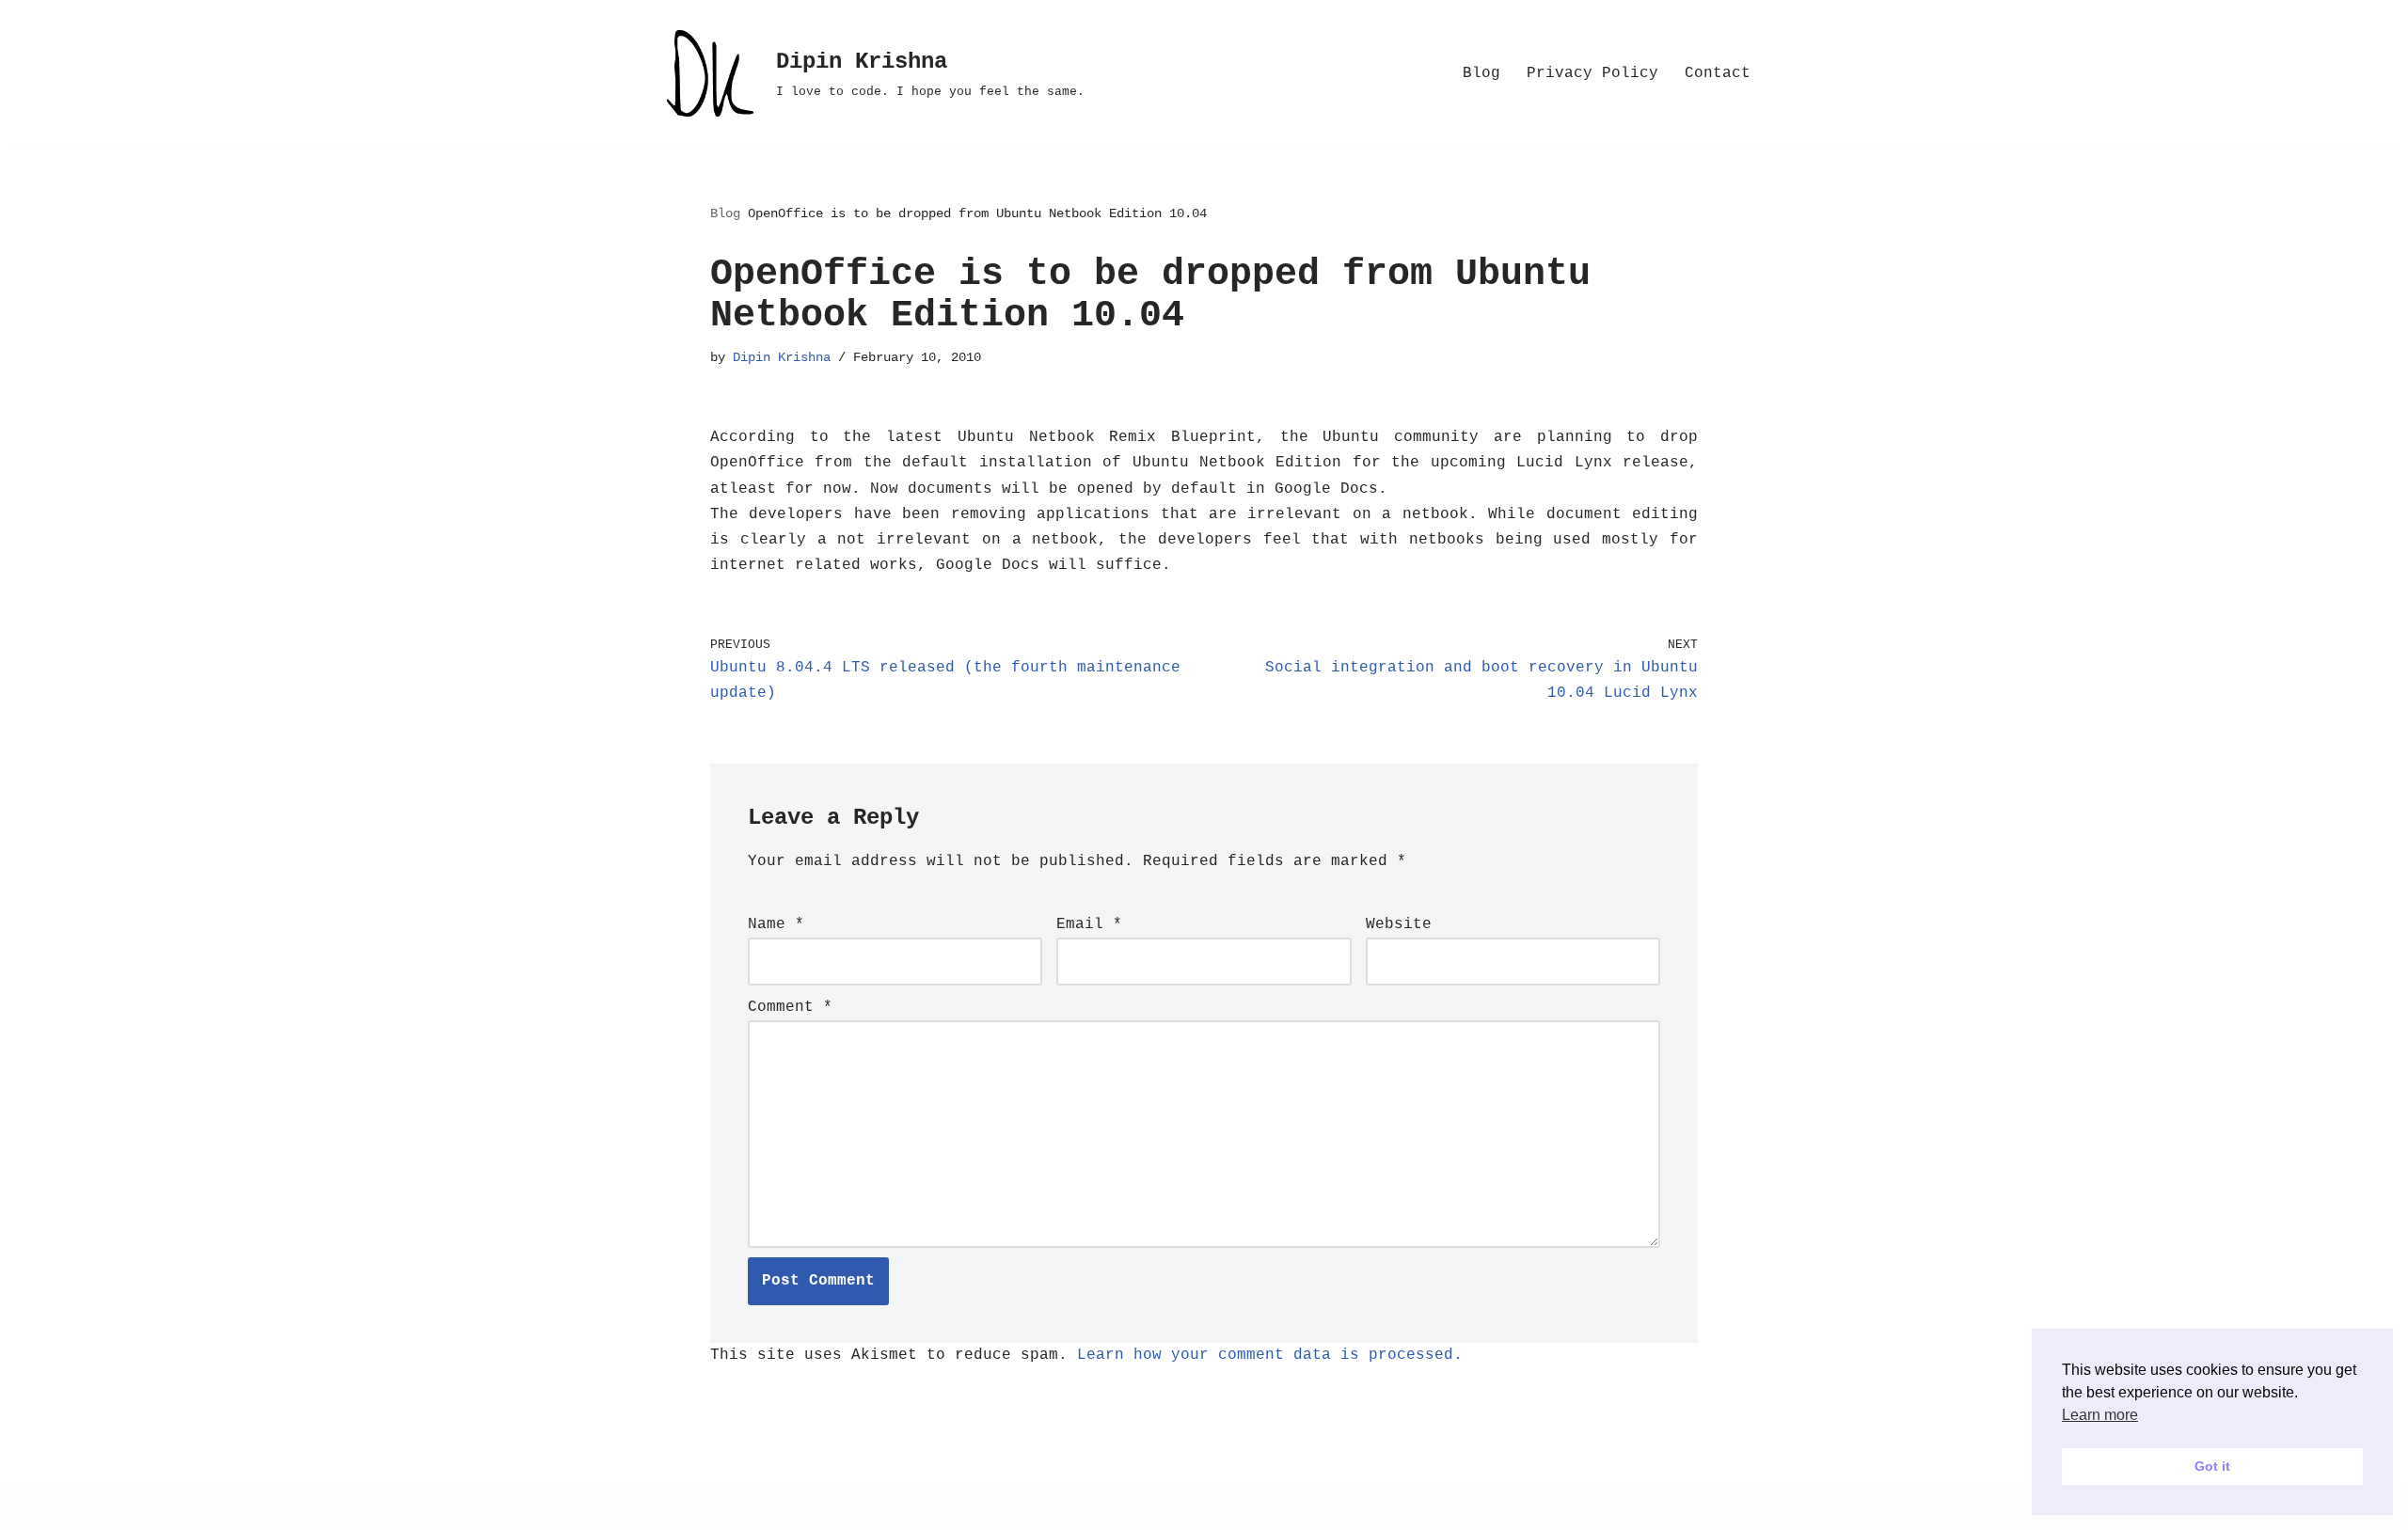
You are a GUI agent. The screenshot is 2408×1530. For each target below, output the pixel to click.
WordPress (865, 1506)
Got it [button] (2212, 1466)
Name (776, 924)
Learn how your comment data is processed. (1270, 1355)
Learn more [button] (2100, 1415)
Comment (790, 1007)
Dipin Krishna (782, 357)
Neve (673, 1506)
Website (1399, 924)
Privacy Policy (1592, 73)
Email (1089, 924)
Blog (1481, 73)
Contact (1718, 73)
